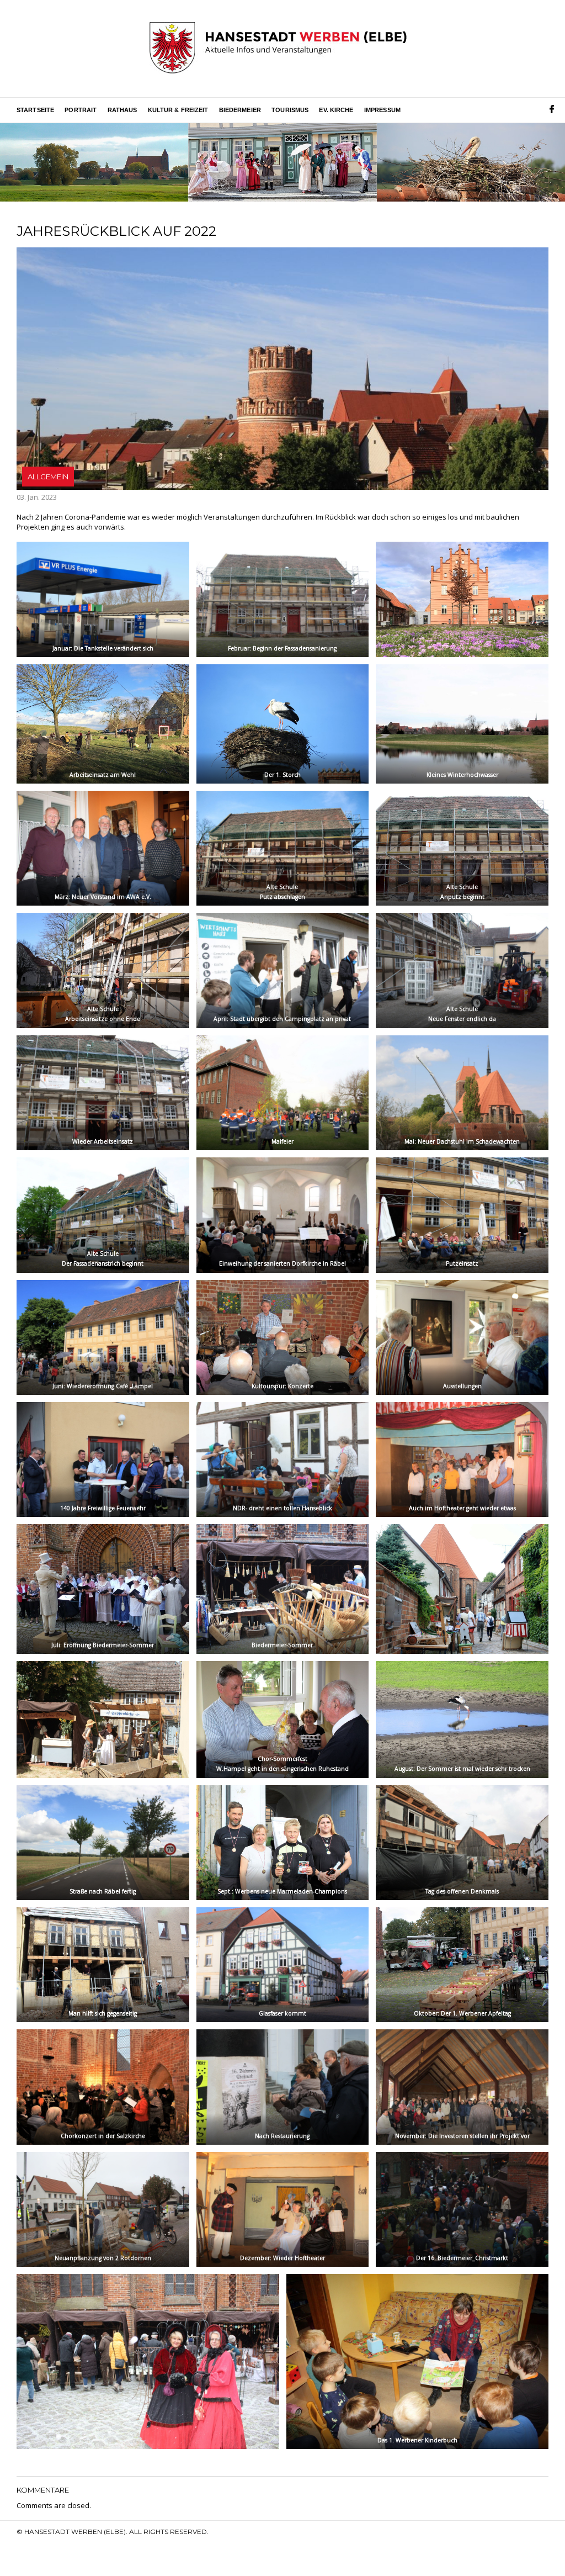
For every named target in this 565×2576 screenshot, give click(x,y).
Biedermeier (240, 110)
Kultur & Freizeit (178, 110)
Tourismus (290, 110)
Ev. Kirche (336, 110)
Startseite (35, 110)
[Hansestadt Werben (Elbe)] (278, 49)
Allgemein (48, 477)
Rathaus (122, 110)
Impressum (382, 110)
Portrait (81, 110)
